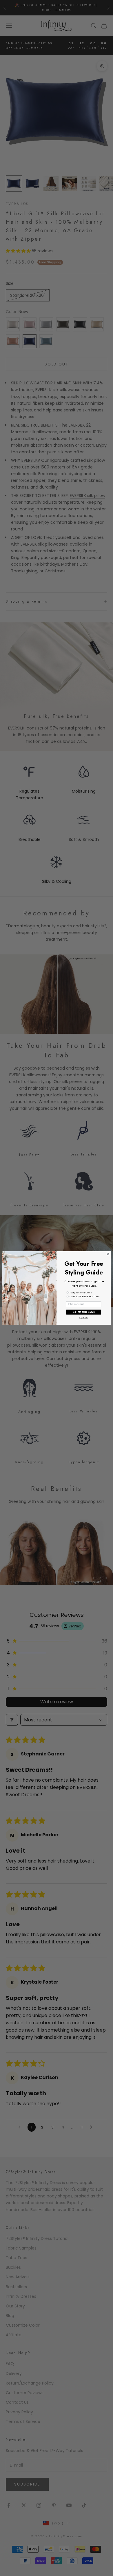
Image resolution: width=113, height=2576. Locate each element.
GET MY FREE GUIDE (84, 1312)
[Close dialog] (108, 1254)
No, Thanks (84, 1318)
